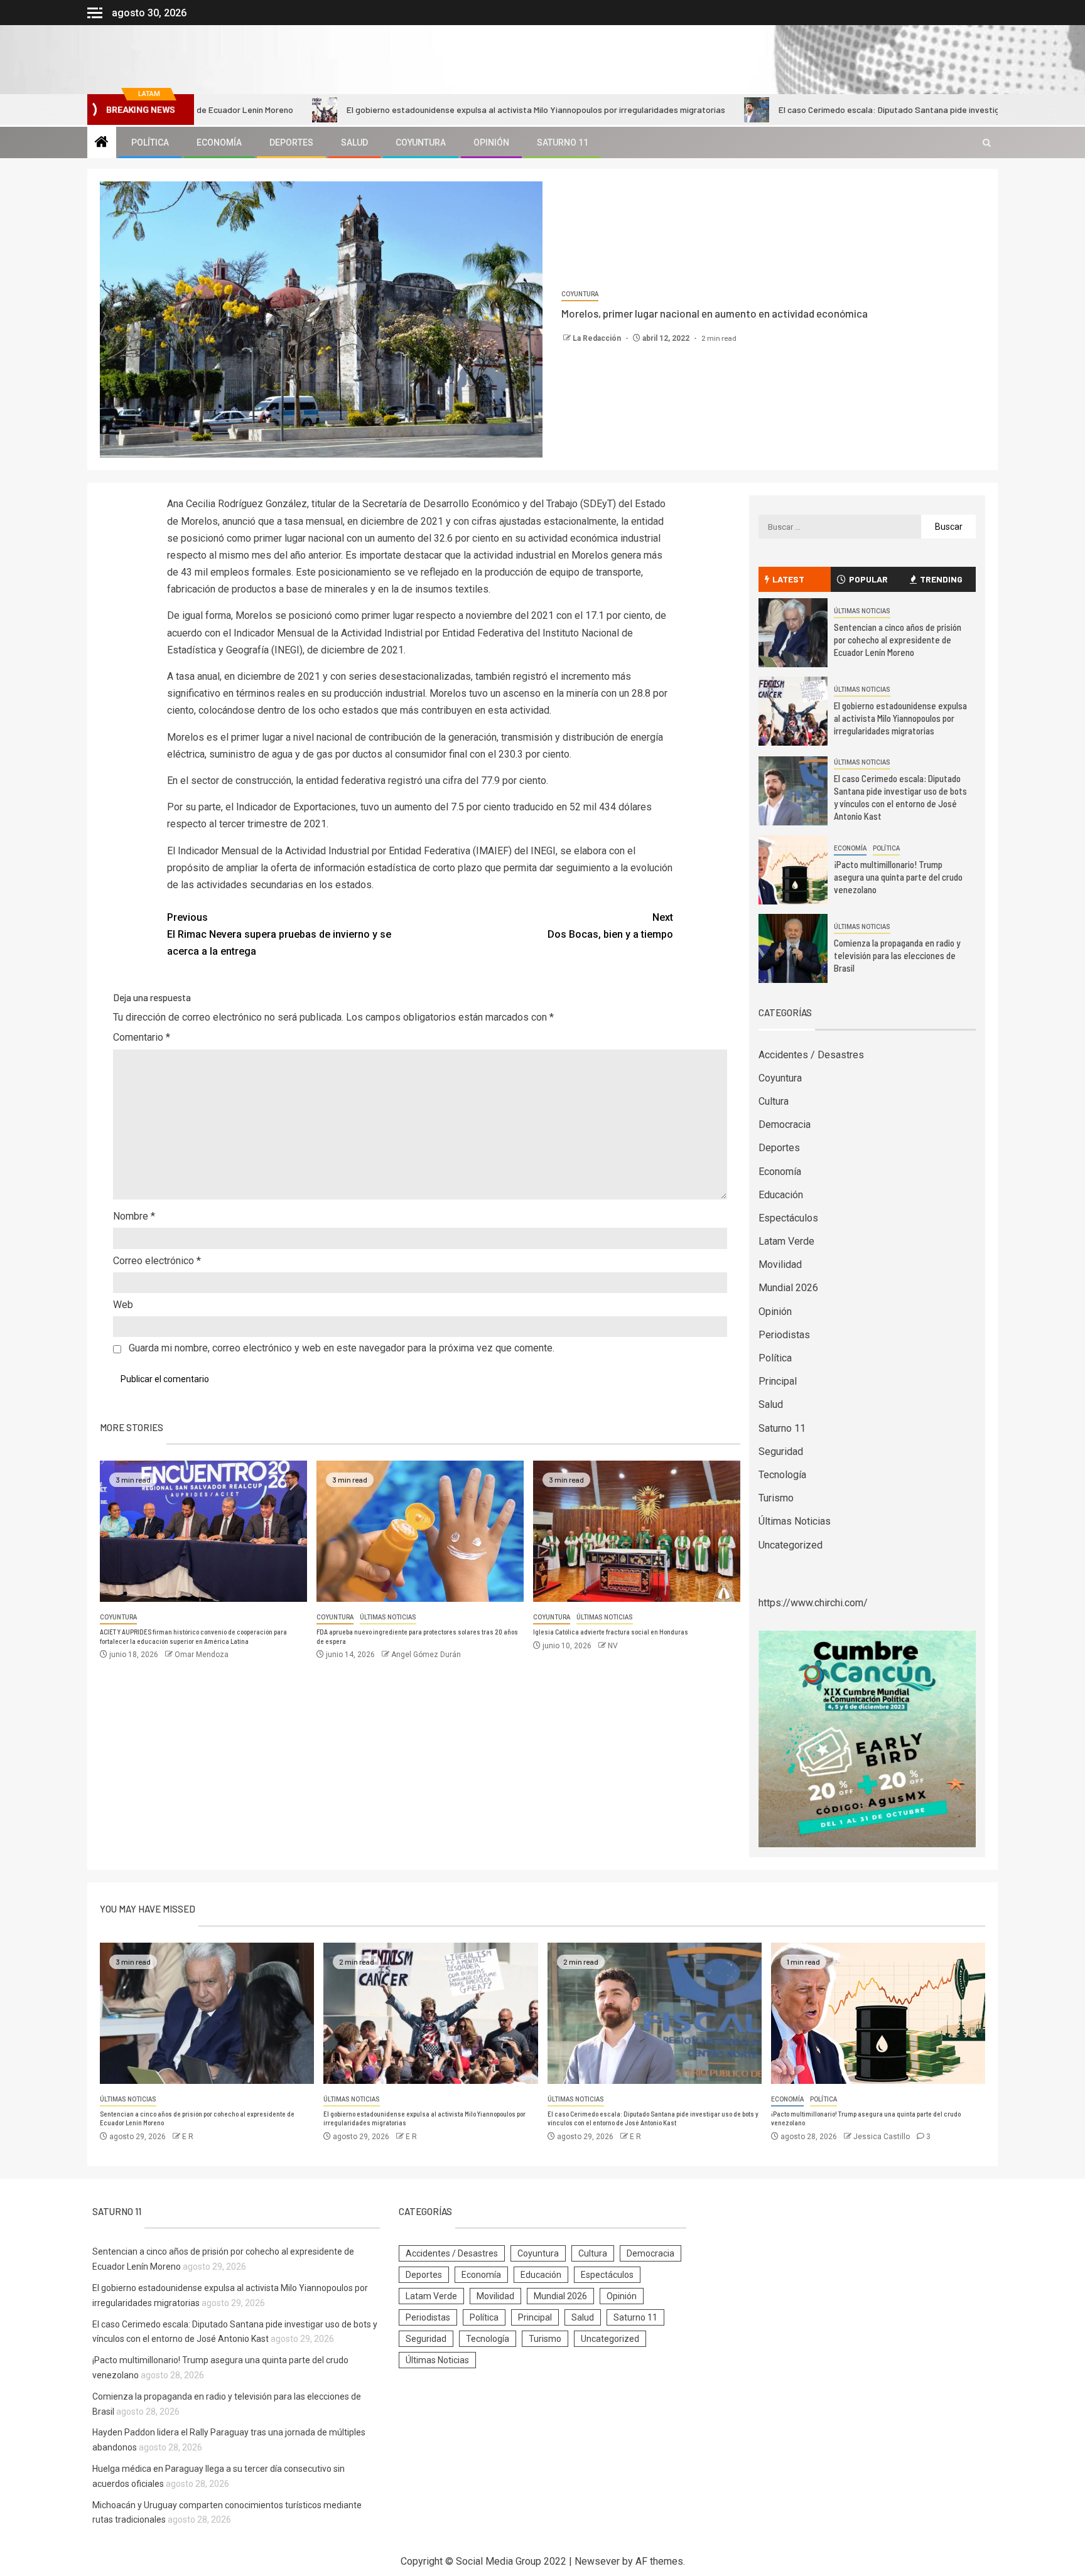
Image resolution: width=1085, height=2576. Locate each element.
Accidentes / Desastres (811, 1055)
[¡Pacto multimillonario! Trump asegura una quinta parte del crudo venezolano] (793, 870)
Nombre (134, 1216)
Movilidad (780, 1264)
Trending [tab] (941, 579)
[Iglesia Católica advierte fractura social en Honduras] (637, 1531)
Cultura (774, 1101)
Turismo (776, 1498)
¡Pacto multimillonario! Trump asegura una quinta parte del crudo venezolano (898, 877)
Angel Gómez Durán (426, 1655)
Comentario (142, 1037)
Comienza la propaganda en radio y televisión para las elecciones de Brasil (897, 955)
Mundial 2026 (788, 1288)
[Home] (102, 143)
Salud (354, 142)
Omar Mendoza (202, 1655)
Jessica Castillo (883, 2137)
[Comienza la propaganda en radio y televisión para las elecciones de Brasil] (793, 948)
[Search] (987, 143)
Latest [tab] (788, 579)
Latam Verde (786, 1241)
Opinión (491, 142)
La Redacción (598, 338)
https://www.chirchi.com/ (813, 1603)
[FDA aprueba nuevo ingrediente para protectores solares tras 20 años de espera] (420, 1531)
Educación (781, 1195)
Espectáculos (788, 1218)
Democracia (785, 1124)
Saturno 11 (563, 142)
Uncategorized (791, 1545)
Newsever (597, 2561)
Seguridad (781, 1452)
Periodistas (784, 1335)
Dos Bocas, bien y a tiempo (610, 926)
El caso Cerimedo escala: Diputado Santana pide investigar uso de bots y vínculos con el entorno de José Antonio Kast (900, 797)
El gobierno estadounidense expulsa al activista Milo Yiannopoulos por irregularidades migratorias (430, 110)
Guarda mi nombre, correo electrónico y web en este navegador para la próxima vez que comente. (342, 1348)
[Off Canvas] (95, 13)
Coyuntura (421, 142)
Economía (219, 142)
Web (123, 1305)
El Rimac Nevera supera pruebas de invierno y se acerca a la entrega (279, 934)
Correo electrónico (157, 1261)
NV (613, 1646)
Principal (778, 1381)
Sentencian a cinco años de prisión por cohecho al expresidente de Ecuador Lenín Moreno (898, 640)
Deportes (291, 142)
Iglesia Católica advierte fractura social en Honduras (611, 1632)
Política (150, 142)
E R (188, 2137)
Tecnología (782, 1475)
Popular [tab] (868, 579)
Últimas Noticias (388, 1617)
